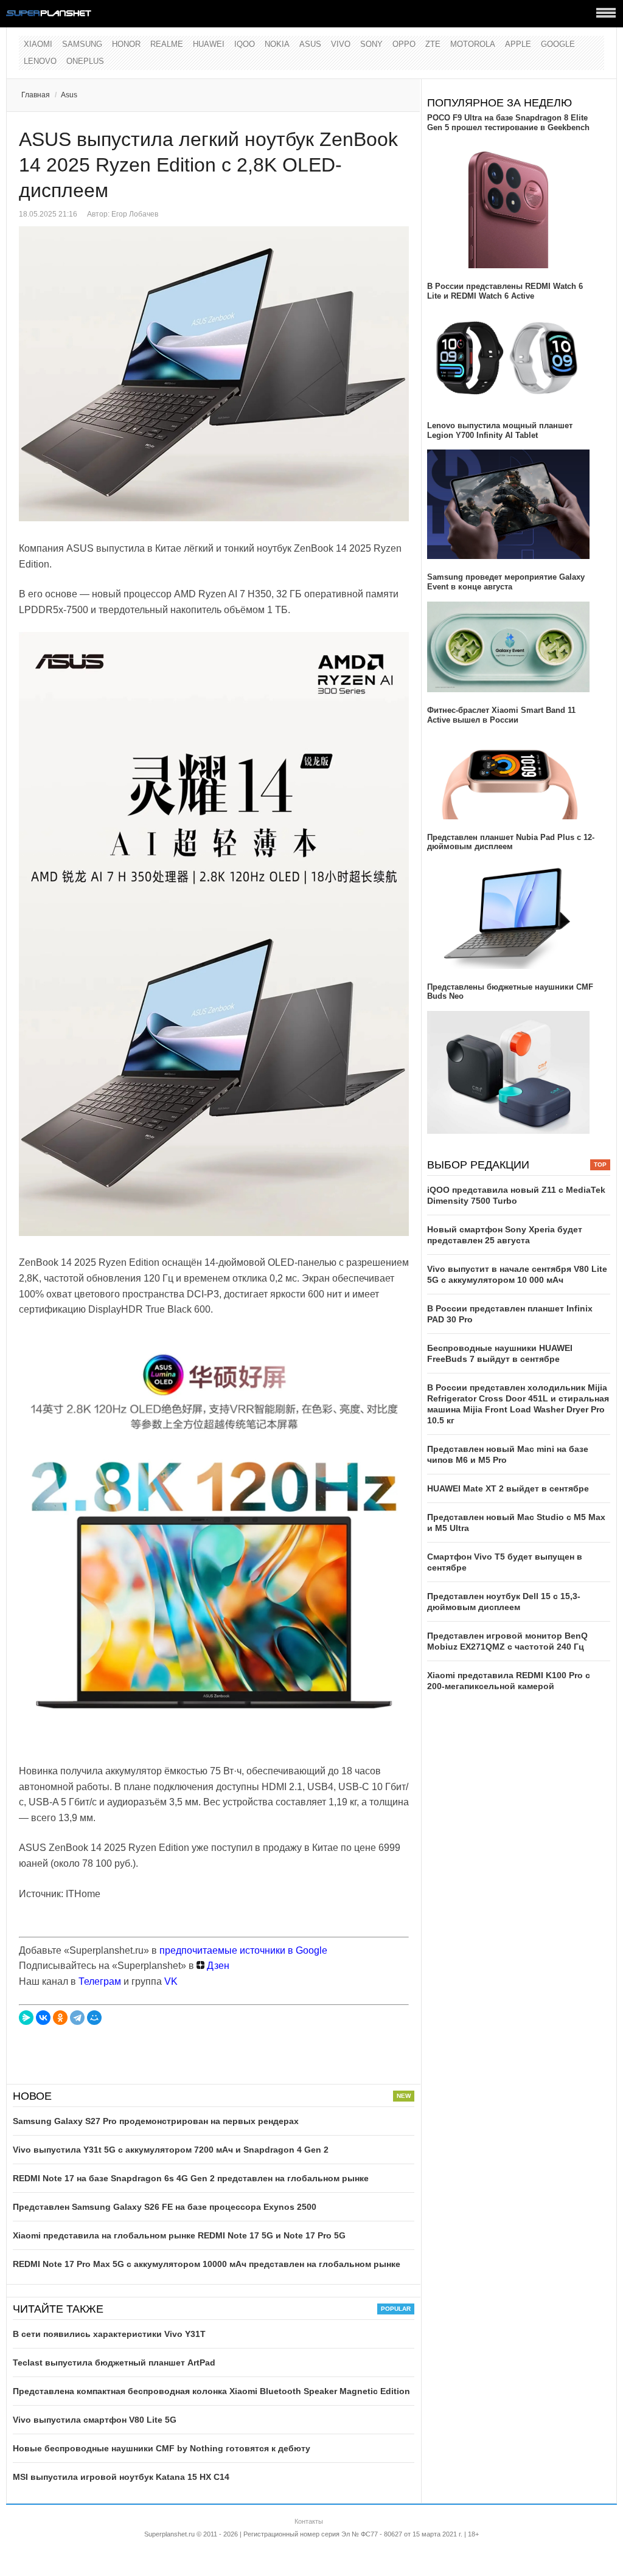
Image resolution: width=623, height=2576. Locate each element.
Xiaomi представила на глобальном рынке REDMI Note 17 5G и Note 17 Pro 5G (179, 2235)
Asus (310, 44)
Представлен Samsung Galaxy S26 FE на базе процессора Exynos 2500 (165, 2207)
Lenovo (40, 61)
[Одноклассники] (60, 2018)
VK (171, 1981)
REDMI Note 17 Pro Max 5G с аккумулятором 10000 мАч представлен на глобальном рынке (207, 2264)
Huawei (209, 44)
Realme (167, 44)
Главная (36, 95)
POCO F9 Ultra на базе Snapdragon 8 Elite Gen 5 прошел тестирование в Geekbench (508, 123)
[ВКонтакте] (43, 2018)
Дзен (217, 1966)
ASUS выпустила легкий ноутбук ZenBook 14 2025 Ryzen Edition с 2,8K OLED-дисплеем (208, 165)
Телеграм (100, 1981)
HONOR (126, 44)
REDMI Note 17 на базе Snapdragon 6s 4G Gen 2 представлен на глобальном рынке (191, 2178)
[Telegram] (77, 2018)
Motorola (473, 44)
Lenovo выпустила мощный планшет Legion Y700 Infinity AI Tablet (500, 430)
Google (558, 44)
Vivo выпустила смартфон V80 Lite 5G (95, 2420)
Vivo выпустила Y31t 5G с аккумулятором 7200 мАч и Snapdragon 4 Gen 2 (171, 2150)
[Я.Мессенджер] (26, 2018)
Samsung (82, 44)
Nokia (277, 44)
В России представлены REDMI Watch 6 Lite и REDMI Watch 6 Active (505, 291)
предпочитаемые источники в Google (243, 1950)
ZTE (433, 44)
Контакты (309, 2521)
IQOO (245, 44)
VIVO (341, 44)
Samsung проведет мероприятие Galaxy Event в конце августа (506, 582)
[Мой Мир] (94, 2018)
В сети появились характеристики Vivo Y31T (109, 2334)
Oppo (404, 44)
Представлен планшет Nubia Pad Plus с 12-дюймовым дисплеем (511, 842)
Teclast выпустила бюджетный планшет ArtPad (114, 2362)
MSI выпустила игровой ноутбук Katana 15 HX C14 (121, 2477)
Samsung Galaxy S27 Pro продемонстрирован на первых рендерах (156, 2121)
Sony (371, 44)
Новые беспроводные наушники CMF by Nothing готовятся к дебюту (162, 2448)
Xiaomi (38, 44)
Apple (518, 44)
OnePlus (85, 61)
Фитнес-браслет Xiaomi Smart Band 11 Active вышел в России (501, 715)
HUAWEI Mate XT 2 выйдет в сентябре (508, 1488)
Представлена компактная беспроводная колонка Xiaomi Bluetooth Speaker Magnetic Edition (211, 2391)
